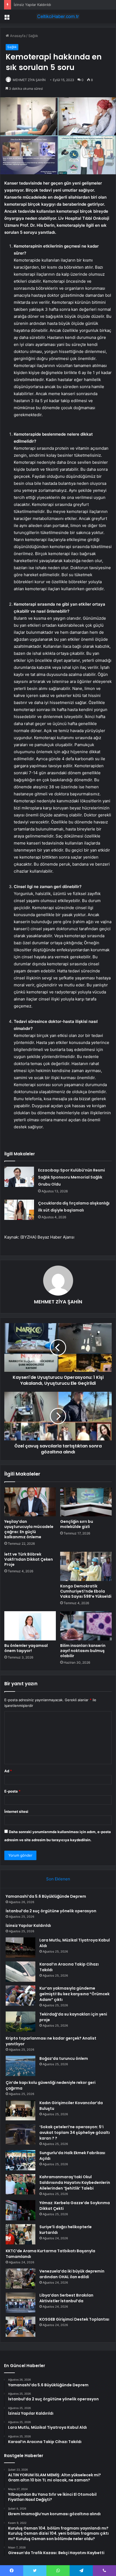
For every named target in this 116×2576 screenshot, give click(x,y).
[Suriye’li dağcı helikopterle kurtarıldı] (21, 2234)
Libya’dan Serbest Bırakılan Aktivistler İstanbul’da (66, 2298)
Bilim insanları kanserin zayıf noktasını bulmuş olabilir (83, 1651)
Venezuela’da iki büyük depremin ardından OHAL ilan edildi (72, 2274)
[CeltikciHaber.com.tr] (58, 16)
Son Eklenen (58, 1879)
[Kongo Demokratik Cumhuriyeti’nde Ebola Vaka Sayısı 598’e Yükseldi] (86, 1566)
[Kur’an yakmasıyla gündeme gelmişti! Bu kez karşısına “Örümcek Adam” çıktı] (21, 1996)
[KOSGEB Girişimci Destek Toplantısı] (21, 2327)
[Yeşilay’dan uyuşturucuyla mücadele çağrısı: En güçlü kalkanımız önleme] (30, 1502)
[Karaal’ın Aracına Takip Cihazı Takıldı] (21, 1972)
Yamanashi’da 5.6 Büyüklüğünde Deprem (46, 1896)
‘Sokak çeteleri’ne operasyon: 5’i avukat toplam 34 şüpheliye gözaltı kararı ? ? (75, 2133)
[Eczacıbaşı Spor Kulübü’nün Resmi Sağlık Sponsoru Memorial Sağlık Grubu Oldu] (19, 1177)
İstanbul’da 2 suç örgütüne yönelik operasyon (51, 1911)
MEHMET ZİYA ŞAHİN (29, 80)
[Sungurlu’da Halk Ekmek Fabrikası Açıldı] (21, 2160)
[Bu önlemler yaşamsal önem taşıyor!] (30, 1626)
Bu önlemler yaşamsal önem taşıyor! (26, 1648)
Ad (8, 1771)
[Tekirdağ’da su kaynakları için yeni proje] (21, 2022)
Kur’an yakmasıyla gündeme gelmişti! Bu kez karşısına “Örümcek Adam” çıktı (74, 1994)
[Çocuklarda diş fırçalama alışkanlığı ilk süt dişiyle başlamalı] (19, 1210)
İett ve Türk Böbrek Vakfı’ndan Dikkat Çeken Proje (29, 1559)
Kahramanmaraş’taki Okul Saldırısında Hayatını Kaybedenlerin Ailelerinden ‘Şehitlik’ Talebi (75, 2183)
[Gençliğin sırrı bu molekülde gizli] (86, 1502)
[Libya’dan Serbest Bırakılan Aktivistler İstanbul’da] (21, 2303)
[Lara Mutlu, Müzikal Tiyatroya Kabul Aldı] (21, 1948)
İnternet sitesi (16, 1811)
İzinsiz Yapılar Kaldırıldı (32, 5)
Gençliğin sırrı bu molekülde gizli (77, 1524)
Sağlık (33, 36)
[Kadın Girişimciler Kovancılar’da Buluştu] (21, 2110)
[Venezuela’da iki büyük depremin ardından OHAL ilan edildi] (21, 2279)
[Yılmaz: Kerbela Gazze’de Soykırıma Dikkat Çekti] (21, 2210)
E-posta (12, 1791)
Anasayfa (17, 36)
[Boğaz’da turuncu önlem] (21, 2066)
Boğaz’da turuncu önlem (64, 2058)
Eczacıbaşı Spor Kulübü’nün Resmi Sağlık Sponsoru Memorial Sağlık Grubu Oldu (71, 1177)
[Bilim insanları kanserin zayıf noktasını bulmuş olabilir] (86, 1626)
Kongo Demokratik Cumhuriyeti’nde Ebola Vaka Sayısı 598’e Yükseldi (86, 1591)
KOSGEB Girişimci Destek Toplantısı (74, 2319)
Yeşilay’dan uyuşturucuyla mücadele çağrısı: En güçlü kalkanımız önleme (29, 1529)
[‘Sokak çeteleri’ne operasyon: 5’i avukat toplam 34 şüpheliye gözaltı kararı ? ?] (21, 2134)
